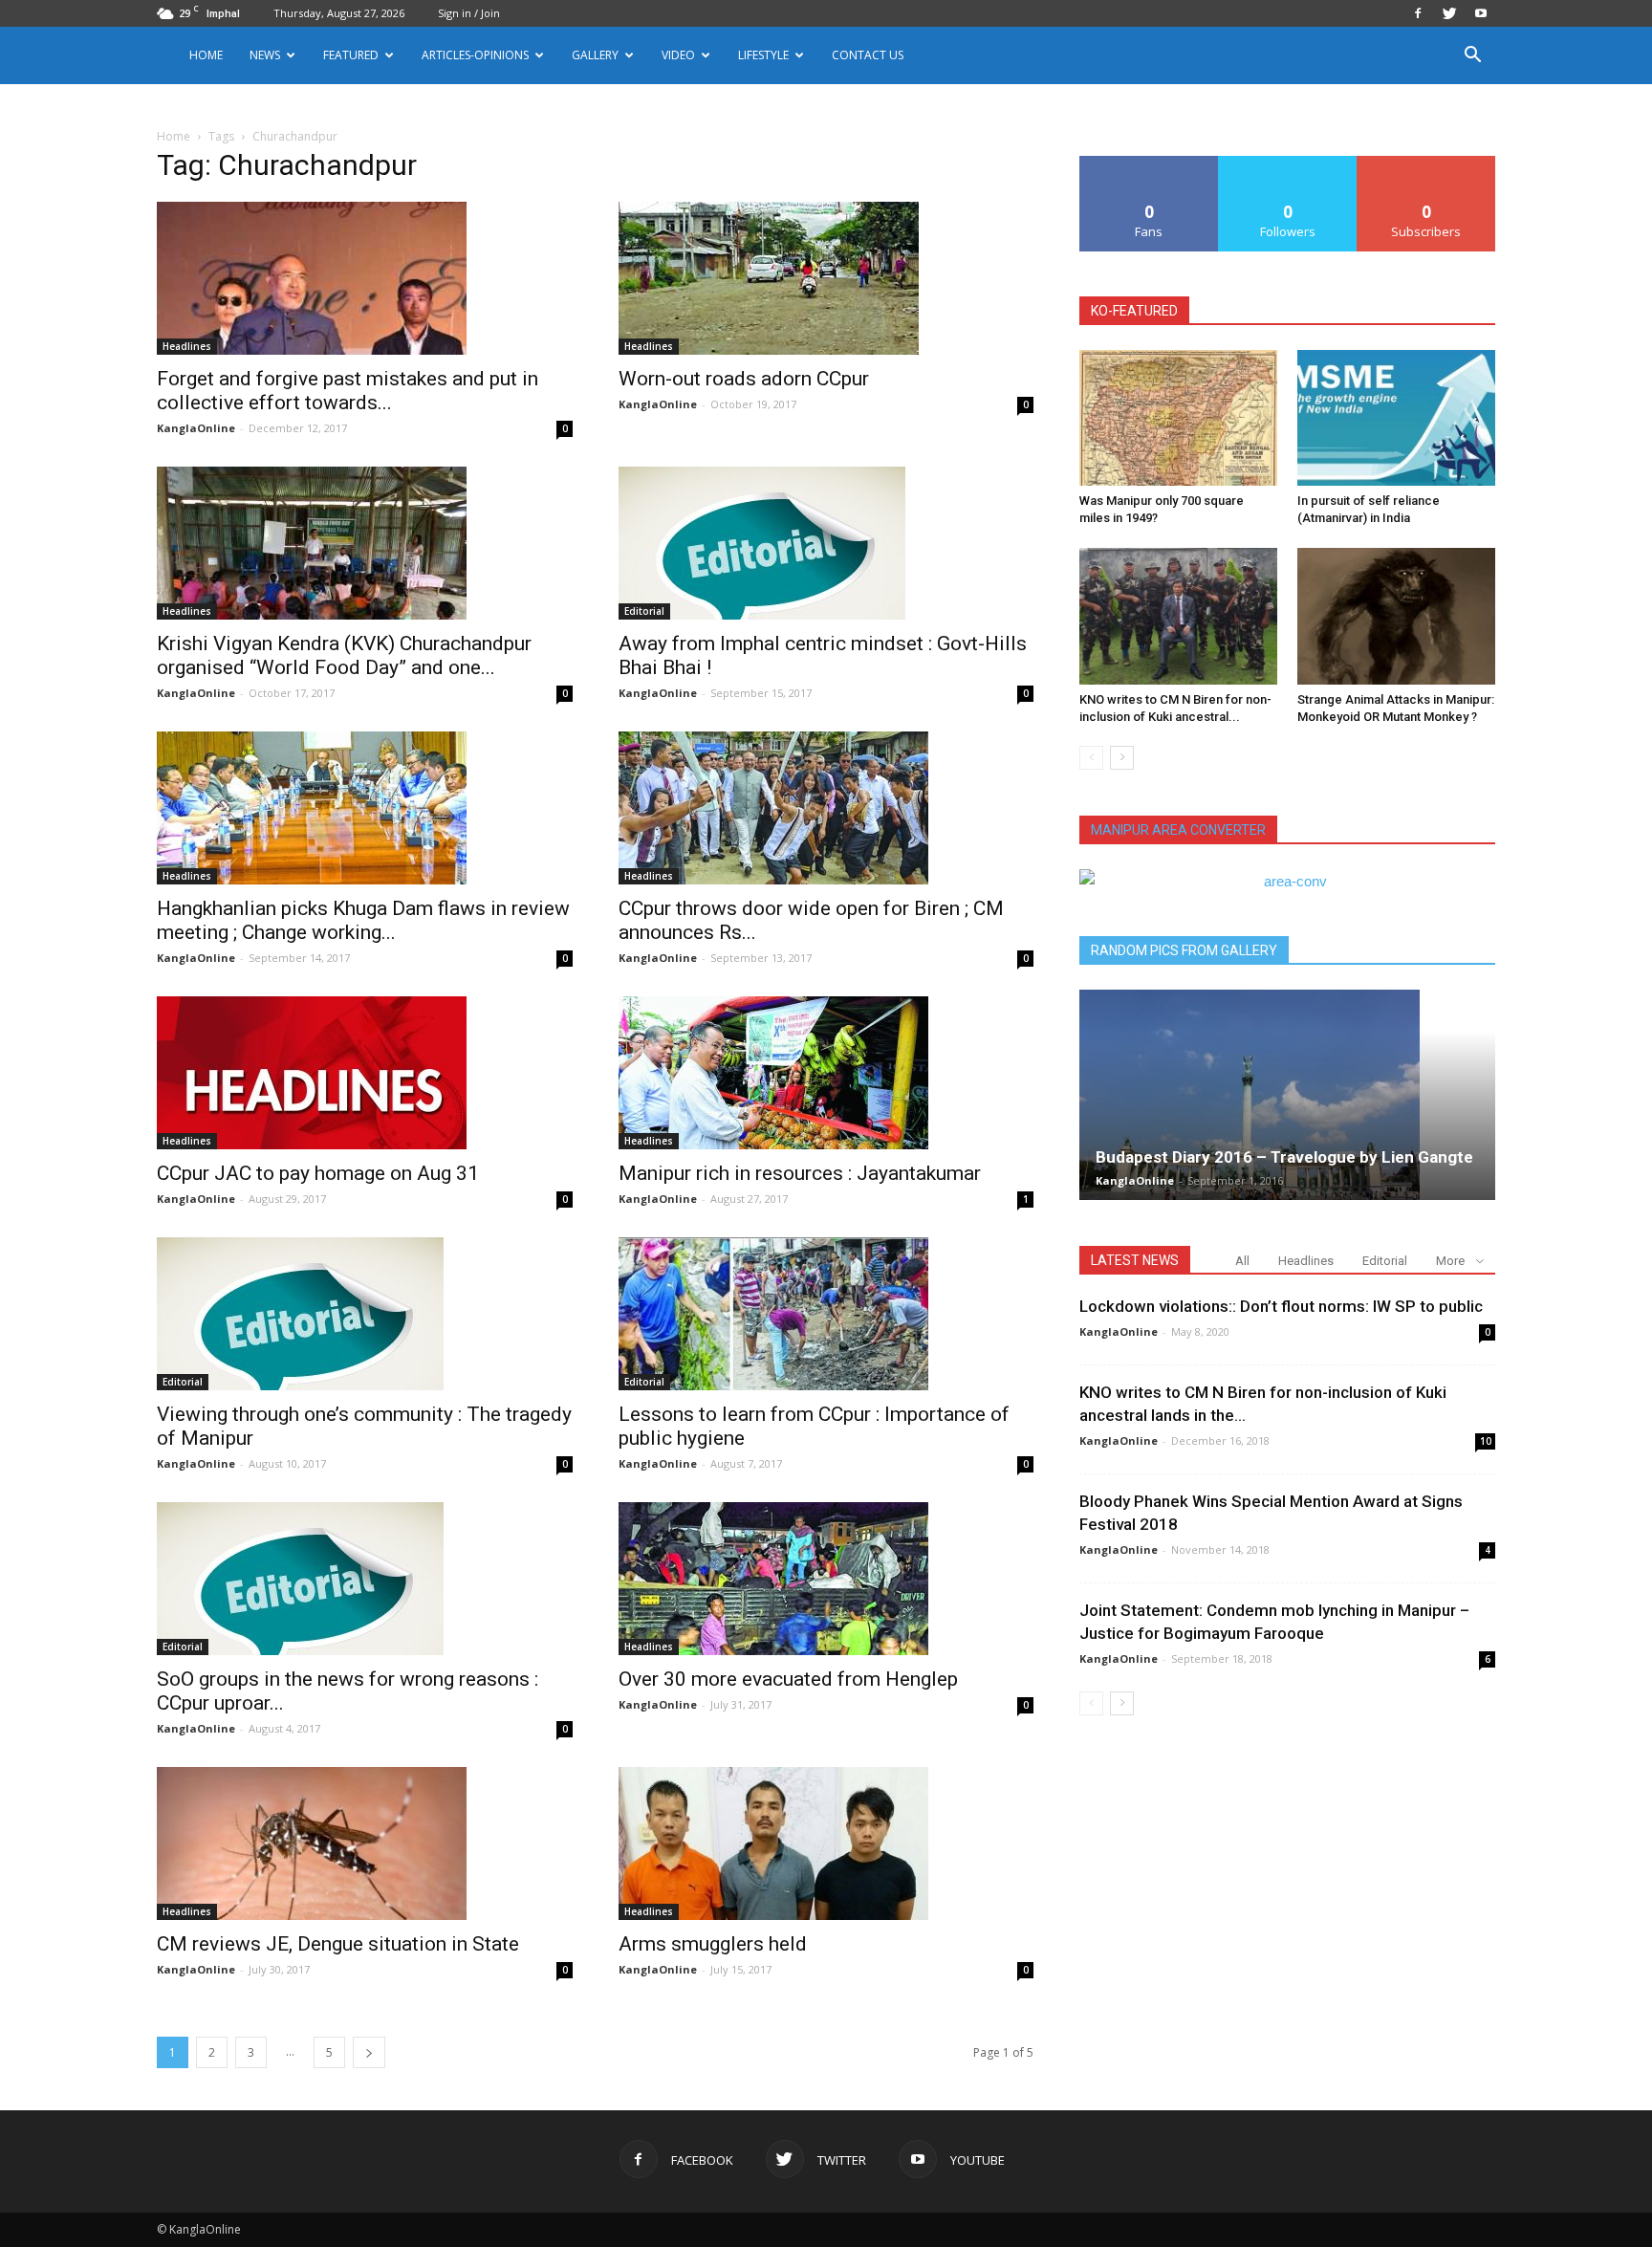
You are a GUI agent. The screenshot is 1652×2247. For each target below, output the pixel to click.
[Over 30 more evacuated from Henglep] (826, 1579)
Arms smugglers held (713, 1944)
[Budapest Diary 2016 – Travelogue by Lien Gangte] (1287, 1095)
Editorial (644, 611)
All (1242, 1261)
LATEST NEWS (1135, 1260)
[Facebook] (1418, 13)
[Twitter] (1449, 13)
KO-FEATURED (1134, 311)
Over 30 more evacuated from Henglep (788, 1679)
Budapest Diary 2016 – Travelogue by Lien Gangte (1284, 1157)
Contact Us (868, 55)
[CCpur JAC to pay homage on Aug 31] (365, 1073)
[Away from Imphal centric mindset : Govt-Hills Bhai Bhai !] (826, 543)
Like (1150, 163)
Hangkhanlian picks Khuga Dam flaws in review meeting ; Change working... (363, 920)
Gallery (595, 55)
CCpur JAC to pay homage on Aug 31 (318, 1173)
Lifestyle (763, 55)
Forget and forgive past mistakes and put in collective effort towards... (348, 391)
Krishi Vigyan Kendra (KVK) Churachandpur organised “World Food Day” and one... (344, 655)
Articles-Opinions (475, 55)
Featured (351, 55)
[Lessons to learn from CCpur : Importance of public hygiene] (826, 1314)
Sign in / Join (469, 13)
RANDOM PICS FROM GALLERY (1184, 950)
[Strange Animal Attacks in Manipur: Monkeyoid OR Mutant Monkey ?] (1396, 616)
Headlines (187, 346)
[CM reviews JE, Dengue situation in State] (365, 1843)
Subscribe (1426, 163)
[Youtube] (1481, 13)
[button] (1472, 57)
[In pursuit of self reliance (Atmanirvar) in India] (1396, 418)
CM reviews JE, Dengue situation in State (338, 1944)
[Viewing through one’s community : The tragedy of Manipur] (365, 1314)
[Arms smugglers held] (826, 1843)
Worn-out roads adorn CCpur (744, 379)
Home (206, 55)
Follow (1288, 163)
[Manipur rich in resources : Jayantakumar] (826, 1073)
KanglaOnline (196, 428)
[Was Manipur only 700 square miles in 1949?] (1178, 418)
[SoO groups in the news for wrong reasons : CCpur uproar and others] (365, 1579)
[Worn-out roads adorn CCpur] (826, 278)
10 (1486, 1441)
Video (678, 55)
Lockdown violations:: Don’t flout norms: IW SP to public (1281, 1306)
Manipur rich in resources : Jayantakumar (800, 1173)
